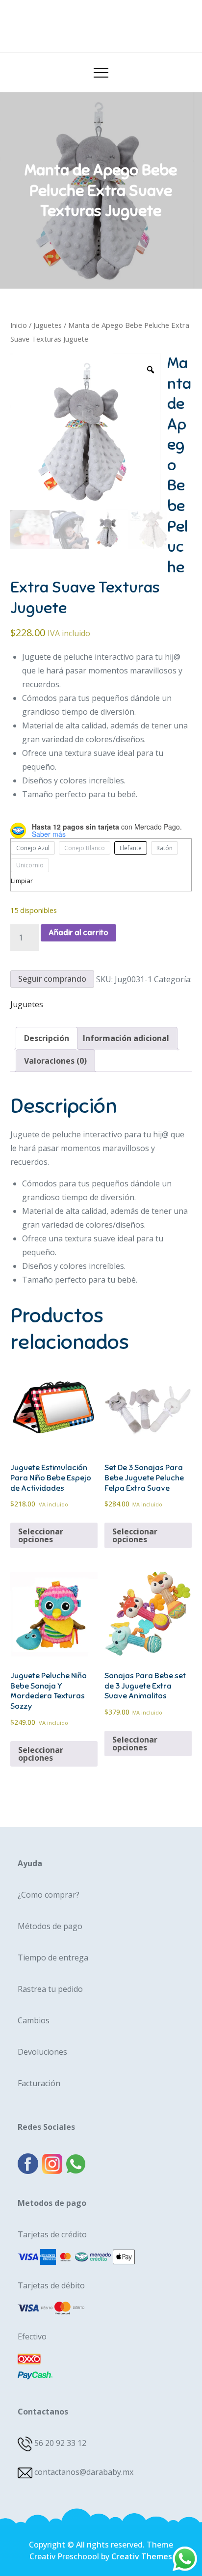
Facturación (39, 2083)
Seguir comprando (52, 979)
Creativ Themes (142, 2556)
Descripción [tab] (47, 1038)
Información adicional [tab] (126, 1038)
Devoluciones (42, 2052)
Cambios (34, 2020)
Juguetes (48, 325)
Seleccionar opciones (41, 1535)
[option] (89, 431)
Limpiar (22, 881)
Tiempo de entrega (53, 1958)
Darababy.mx (101, 23)
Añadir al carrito (78, 933)
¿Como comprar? (49, 1895)
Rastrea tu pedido (50, 1989)
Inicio (19, 325)
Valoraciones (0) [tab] (55, 1061)
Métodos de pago (50, 1926)
